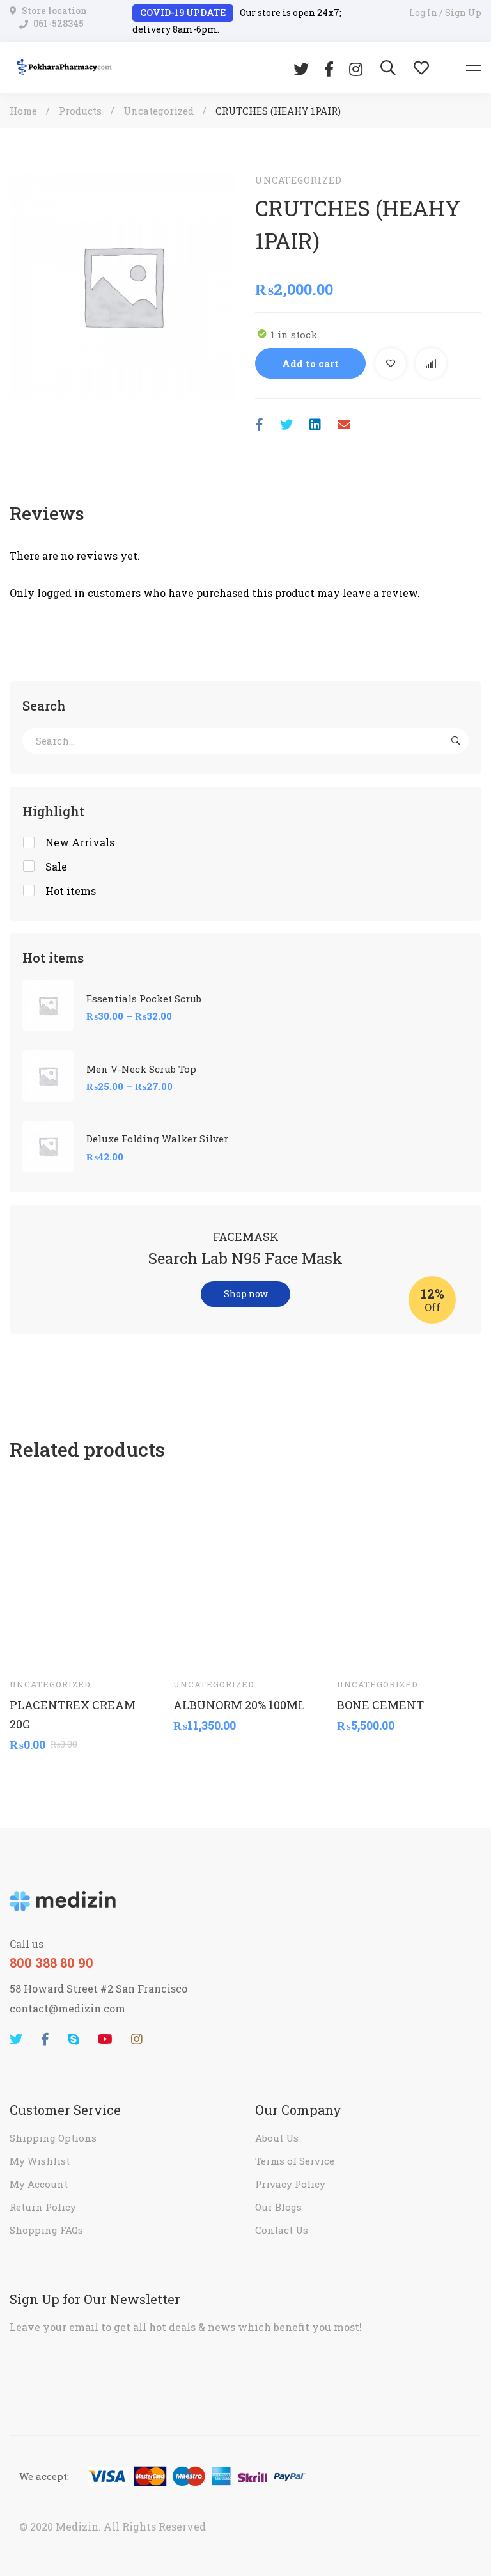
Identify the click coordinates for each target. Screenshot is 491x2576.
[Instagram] (356, 68)
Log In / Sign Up (445, 12)
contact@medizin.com (67, 2008)
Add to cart (310, 363)
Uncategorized (159, 111)
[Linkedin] (315, 424)
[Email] (344, 424)
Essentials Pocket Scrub (144, 999)
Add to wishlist (391, 363)
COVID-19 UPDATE (183, 12)
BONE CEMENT (380, 1705)
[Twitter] (301, 68)
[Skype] (74, 2039)
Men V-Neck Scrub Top (141, 1069)
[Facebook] (329, 68)
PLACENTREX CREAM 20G (73, 1714)
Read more (31, 1648)
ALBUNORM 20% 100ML (239, 1705)
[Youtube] (105, 2039)
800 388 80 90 (51, 1963)
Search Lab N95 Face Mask (245, 1258)
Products (80, 111)
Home (23, 111)
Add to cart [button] (195, 1648)
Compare (431, 363)
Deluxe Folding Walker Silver (157, 1139)
